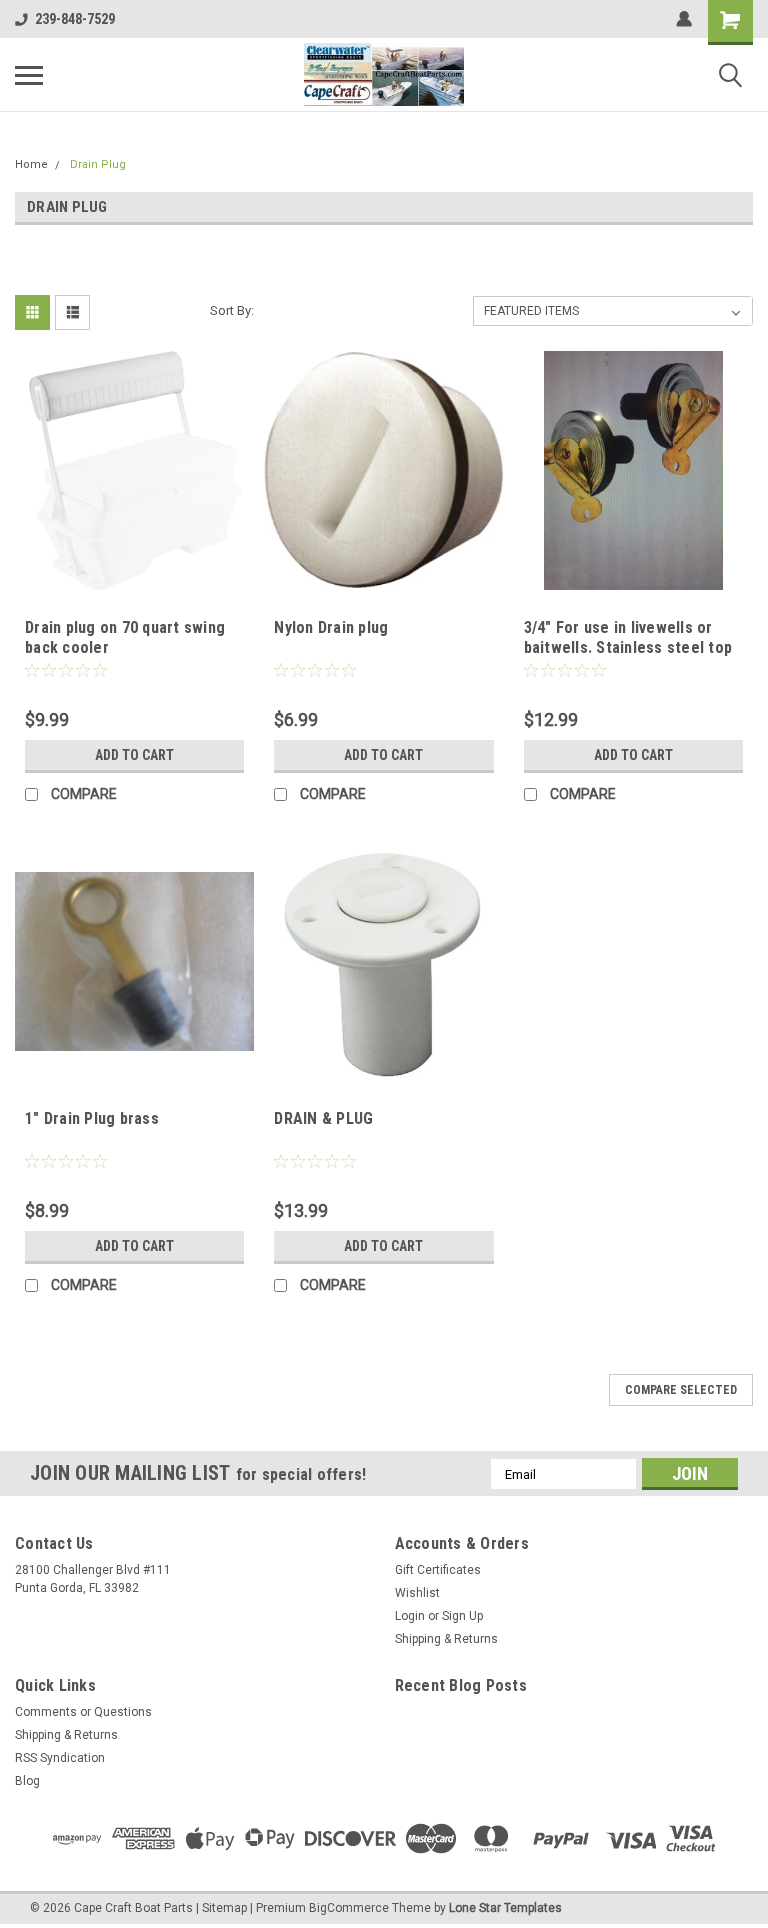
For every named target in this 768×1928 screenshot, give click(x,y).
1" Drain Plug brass (92, 1118)
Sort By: (232, 310)
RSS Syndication (60, 1758)
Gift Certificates (438, 1570)
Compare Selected (681, 1390)
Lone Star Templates (505, 1908)
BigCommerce (349, 1908)
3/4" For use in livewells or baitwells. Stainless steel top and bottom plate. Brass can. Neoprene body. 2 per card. (628, 657)
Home (31, 164)
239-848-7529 (75, 19)
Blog (27, 1781)
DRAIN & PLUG (323, 1118)
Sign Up (462, 1616)
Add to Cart (134, 755)
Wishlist (417, 1593)
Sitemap (224, 1908)
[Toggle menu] (29, 75)
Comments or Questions (83, 1712)
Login (410, 1616)
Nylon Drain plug (331, 627)
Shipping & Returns (446, 1639)
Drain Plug (98, 164)
